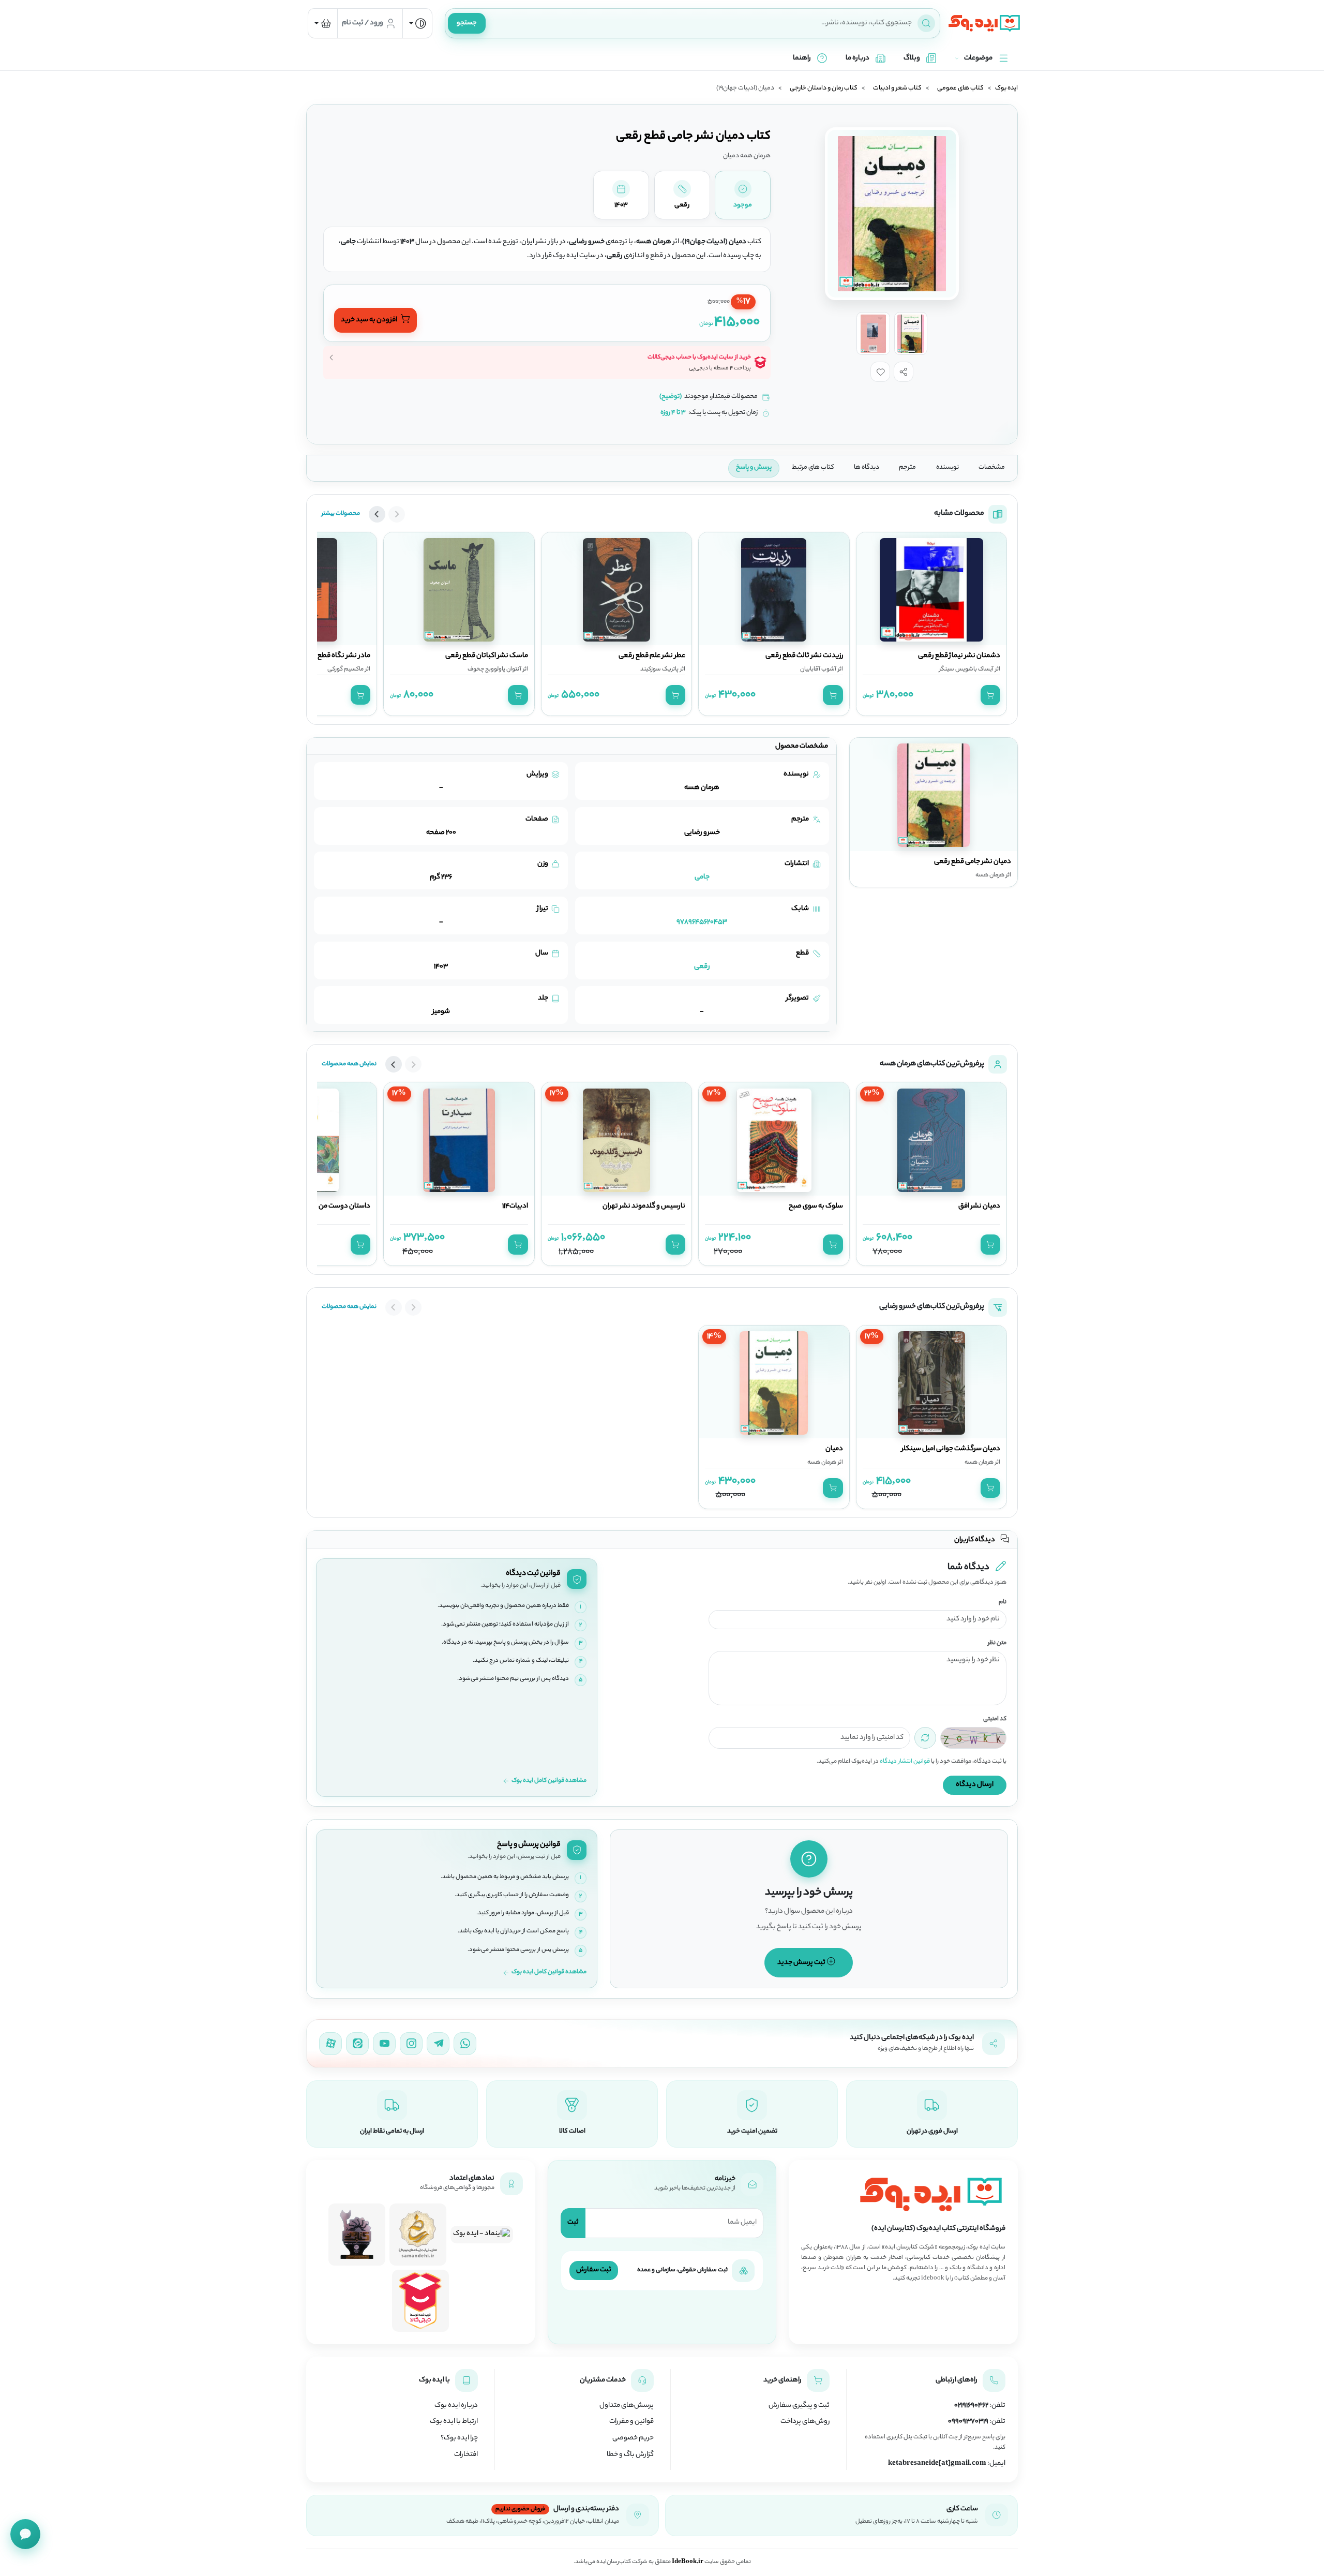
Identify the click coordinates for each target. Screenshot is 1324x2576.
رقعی (702, 967)
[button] (904, 371)
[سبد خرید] (323, 23)
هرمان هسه (979, 1463)
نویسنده (947, 468)
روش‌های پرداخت (805, 2422)
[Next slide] (377, 514)
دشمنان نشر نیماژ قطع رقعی (959, 656)
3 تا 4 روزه (673, 413)
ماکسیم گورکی (345, 669)
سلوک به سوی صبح (816, 1207)
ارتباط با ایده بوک (454, 2422)
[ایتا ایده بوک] (357, 2044)
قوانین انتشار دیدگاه (905, 1762)
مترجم (907, 468)
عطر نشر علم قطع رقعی (652, 656)
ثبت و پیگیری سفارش (799, 2406)
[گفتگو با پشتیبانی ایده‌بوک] (25, 2534)
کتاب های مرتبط (813, 468)
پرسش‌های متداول (627, 2406)
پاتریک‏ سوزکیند (659, 669)
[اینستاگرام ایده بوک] (411, 2044)
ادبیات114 (515, 1207)
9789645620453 (702, 922)
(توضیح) (671, 397)
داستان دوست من (344, 1207)
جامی (702, 877)
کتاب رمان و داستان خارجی (824, 88)
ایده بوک (1006, 88)
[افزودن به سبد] (990, 695)
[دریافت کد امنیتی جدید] (925, 1738)
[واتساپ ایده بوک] (465, 2044)
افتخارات (466, 2455)
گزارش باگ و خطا (630, 2455)
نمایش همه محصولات (349, 1064)
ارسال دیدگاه (975, 1785)
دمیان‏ (834, 1449)
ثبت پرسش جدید (802, 1963)
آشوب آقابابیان (818, 669)
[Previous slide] (397, 514)
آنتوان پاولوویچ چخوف (494, 669)
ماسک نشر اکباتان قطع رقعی (487, 656)
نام (1003, 1603)
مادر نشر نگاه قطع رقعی (335, 656)
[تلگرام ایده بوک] (438, 2044)
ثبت (573, 2222)
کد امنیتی (995, 1719)
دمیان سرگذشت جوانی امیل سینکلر (951, 1449)
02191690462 (971, 2406)
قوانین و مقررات (631, 2422)
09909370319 (968, 2422)
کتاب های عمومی (960, 88)
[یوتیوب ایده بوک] (384, 2044)
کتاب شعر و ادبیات (897, 88)
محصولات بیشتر (341, 514)
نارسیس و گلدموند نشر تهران (644, 1207)
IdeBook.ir (688, 2562)
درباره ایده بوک (456, 2406)
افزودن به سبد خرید (370, 320)
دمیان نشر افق (979, 1207)
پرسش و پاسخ (754, 468)
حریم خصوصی (633, 2438)
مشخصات (992, 468)
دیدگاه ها (867, 468)
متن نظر (997, 1643)
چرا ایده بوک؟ (459, 2438)
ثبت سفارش (594, 2270)
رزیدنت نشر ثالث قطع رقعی (804, 656)
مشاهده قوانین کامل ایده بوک (549, 1781)
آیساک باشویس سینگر (966, 669)
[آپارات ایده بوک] (330, 2044)
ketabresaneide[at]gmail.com (937, 2464)
